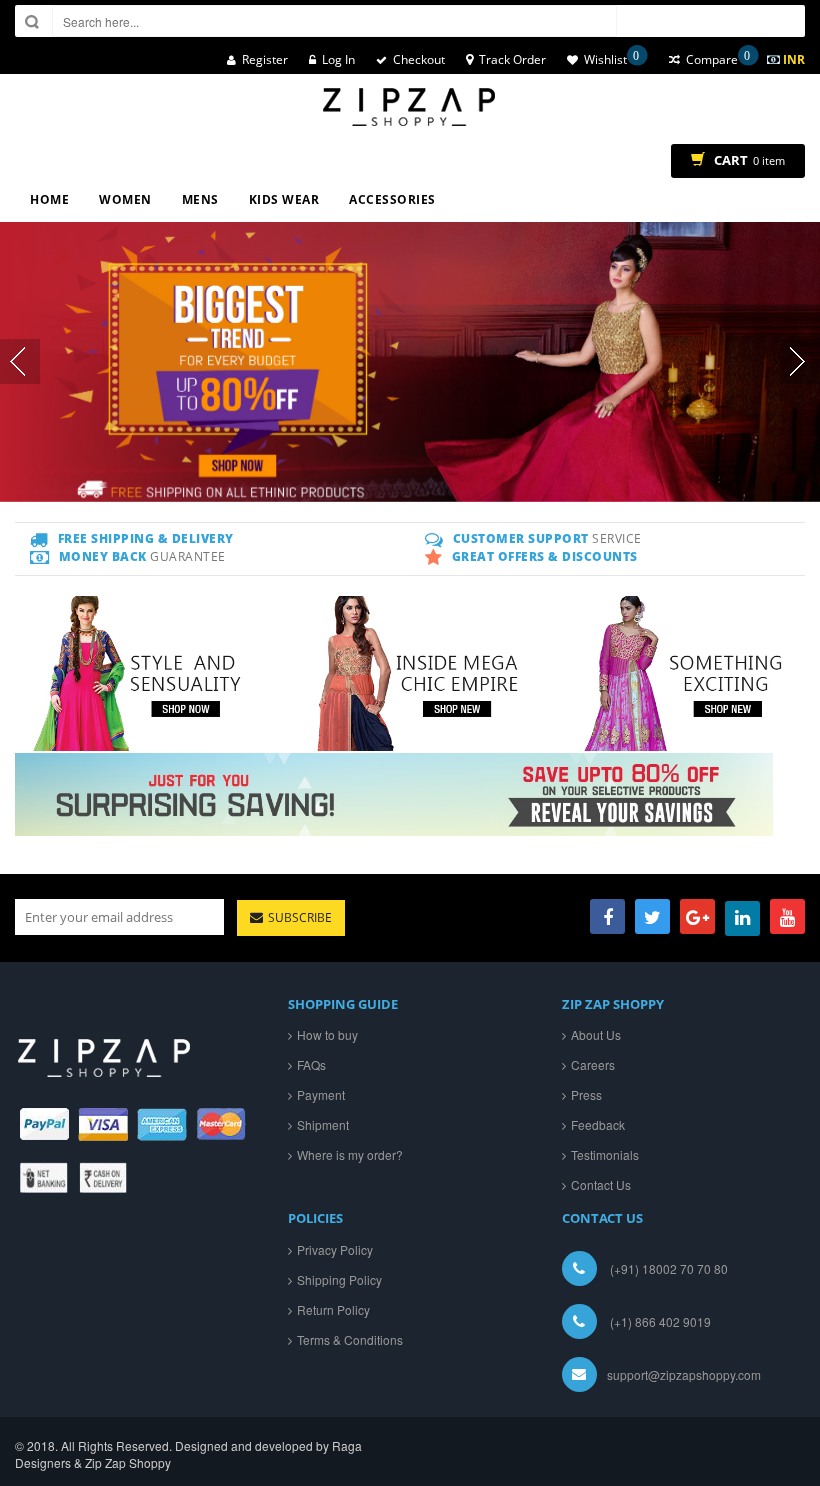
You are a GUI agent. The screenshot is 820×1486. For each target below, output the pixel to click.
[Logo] (105, 1047)
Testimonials (605, 1154)
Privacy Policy (335, 1249)
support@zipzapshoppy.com (684, 1374)
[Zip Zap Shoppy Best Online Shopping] (410, 107)
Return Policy (333, 1309)
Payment (321, 1094)
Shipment (323, 1124)
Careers (593, 1064)
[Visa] (103, 1124)
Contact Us (601, 1184)
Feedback (598, 1124)
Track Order (512, 59)
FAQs (311, 1064)
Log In (338, 59)
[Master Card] (221, 1124)
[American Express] (162, 1124)
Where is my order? (350, 1154)
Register (265, 59)
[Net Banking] (44, 1178)
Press (586, 1094)
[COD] (103, 1178)
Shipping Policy (339, 1279)
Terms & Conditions (350, 1339)
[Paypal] (44, 1124)
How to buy (327, 1034)
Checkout (419, 59)
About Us (596, 1034)
